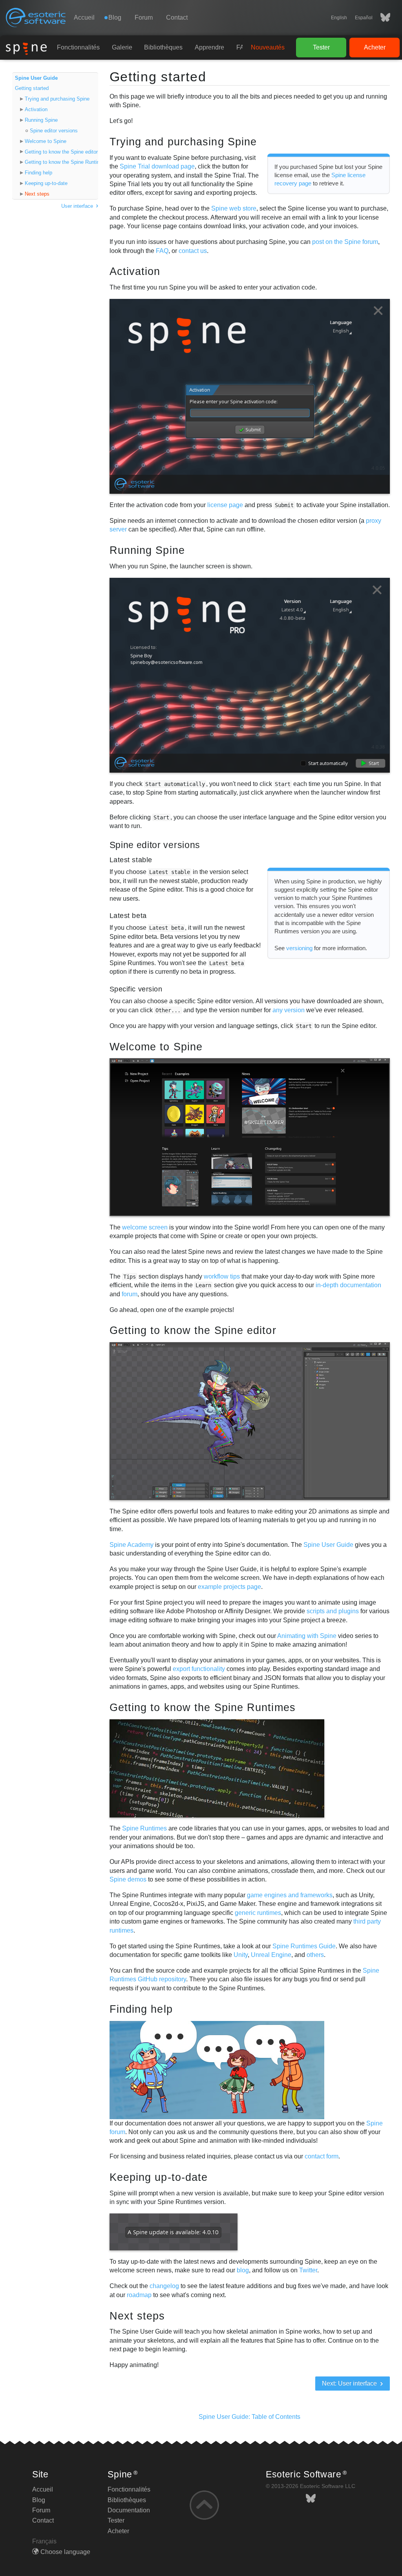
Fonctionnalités (78, 47)
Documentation (129, 2510)
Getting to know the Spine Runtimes (61, 162)
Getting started (32, 88)
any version (289, 1010)
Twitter (308, 2270)
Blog (39, 2500)
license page (225, 505)
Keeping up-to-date (46, 183)
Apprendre (209, 47)
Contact (177, 17)
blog (243, 2270)
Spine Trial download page (157, 166)
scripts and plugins (333, 1611)
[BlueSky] (381, 18)
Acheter (375, 47)
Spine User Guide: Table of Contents (249, 2417)
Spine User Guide (36, 78)
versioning (299, 948)
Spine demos (128, 1879)
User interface (78, 206)
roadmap (139, 2295)
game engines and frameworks (290, 1895)
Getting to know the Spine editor (61, 152)
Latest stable (131, 860)
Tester (321, 47)
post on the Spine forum (345, 242)
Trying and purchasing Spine (57, 99)
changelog (164, 2286)
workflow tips (222, 1276)
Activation (36, 109)
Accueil (84, 17)
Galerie (122, 47)
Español (364, 18)
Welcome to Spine (46, 141)
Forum (144, 17)
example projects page (229, 1587)
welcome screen (145, 1227)
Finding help (38, 173)
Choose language (65, 2552)
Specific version (136, 989)
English (339, 18)
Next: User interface (350, 2383)
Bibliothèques (163, 47)
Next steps (37, 194)
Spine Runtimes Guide (304, 1946)
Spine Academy (132, 1545)
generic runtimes (258, 1913)
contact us (193, 251)
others (315, 1955)
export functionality (199, 1669)
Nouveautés (268, 47)
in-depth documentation (348, 1285)
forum (130, 1294)
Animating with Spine (307, 1636)
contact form (322, 2156)
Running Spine (41, 120)
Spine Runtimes (144, 1828)
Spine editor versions (54, 131)
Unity (241, 1955)
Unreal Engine (271, 1955)
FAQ (162, 251)
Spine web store (234, 208)
